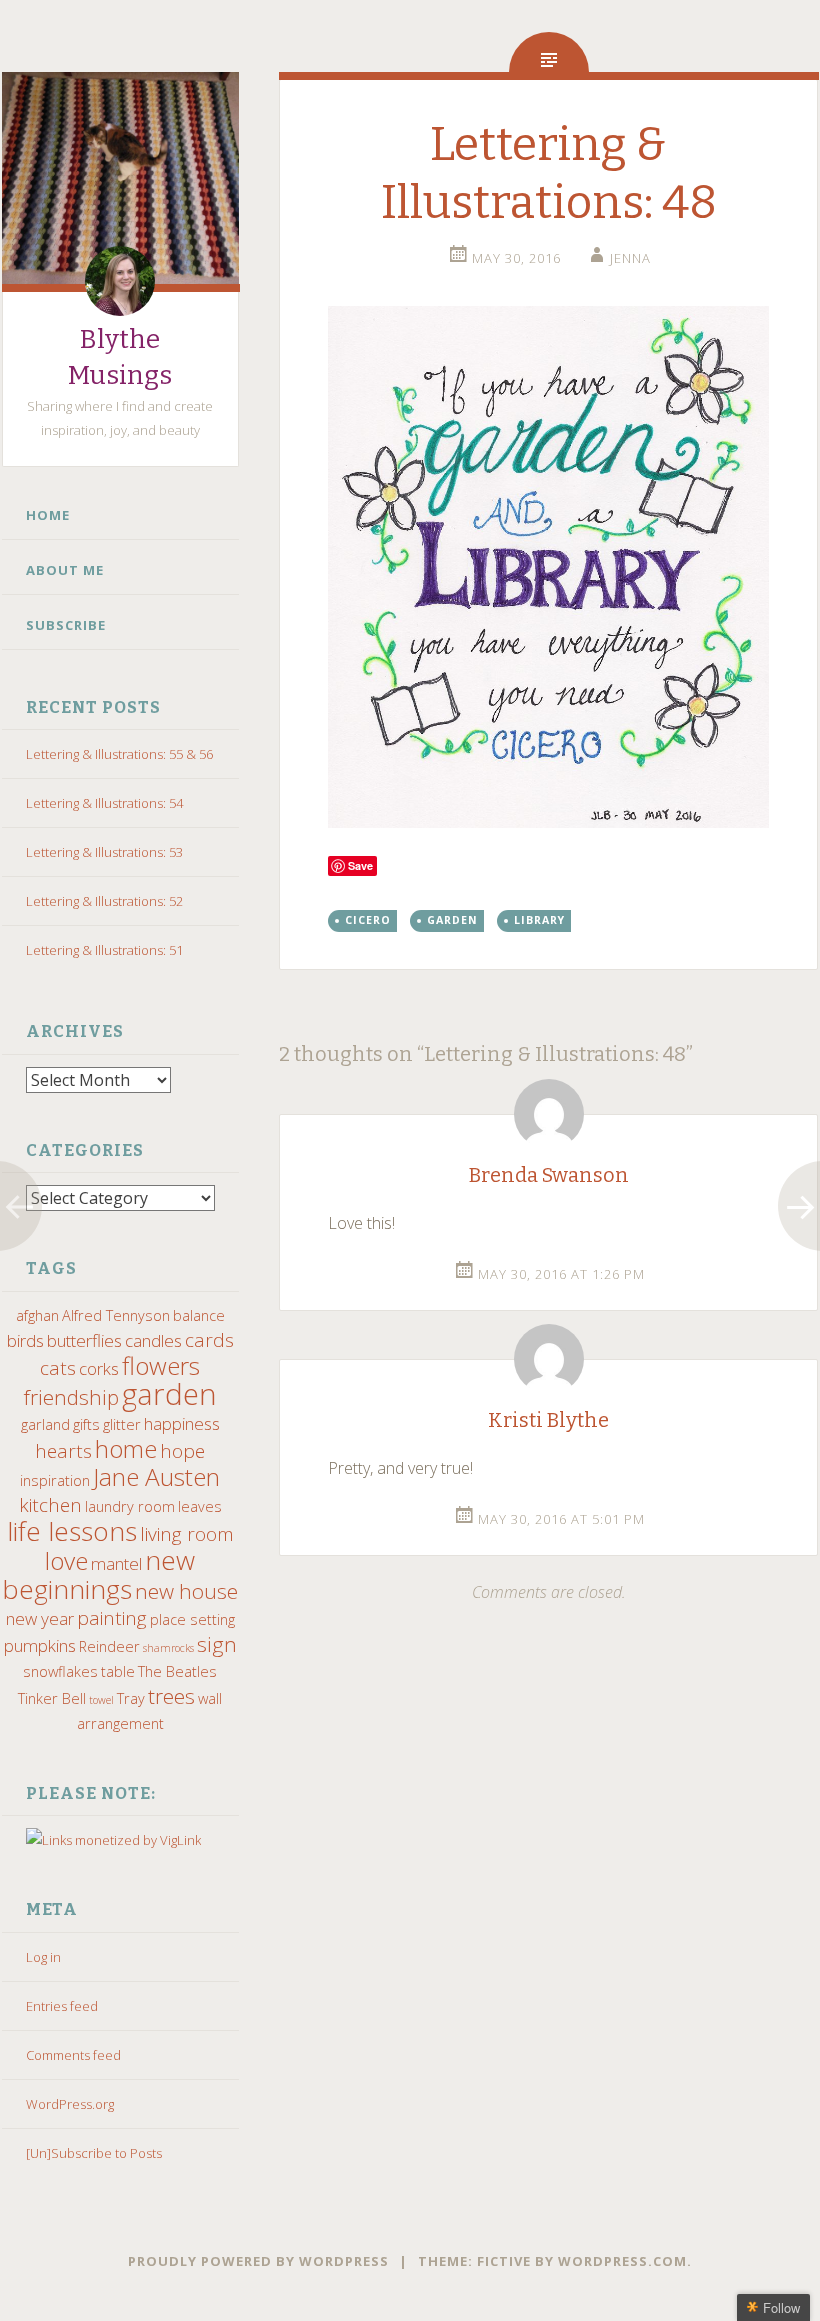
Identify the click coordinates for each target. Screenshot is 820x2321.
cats (58, 1368)
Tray (131, 1698)
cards (209, 1340)
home (126, 1448)
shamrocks (168, 1648)
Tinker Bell (52, 1698)
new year (40, 1618)
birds (25, 1340)
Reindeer (109, 1646)
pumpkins (40, 1645)
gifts (86, 1424)
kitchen (50, 1505)
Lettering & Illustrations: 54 (104, 803)
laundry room (130, 1506)
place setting (192, 1619)
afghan (37, 1315)
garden (169, 1394)
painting (112, 1618)
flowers (161, 1365)
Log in (43, 1957)
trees (171, 1696)
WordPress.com (622, 2261)
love (66, 1560)
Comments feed (73, 2055)
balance (199, 1315)
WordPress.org (70, 2104)
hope (182, 1451)
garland (45, 1424)
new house (186, 1591)
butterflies (84, 1340)
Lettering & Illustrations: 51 (104, 950)
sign (217, 1644)
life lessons (72, 1531)
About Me (65, 570)
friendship (71, 1397)
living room (187, 1534)
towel (101, 1700)
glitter (122, 1424)
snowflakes (60, 1671)
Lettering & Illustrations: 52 (104, 901)
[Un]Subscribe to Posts (94, 2153)
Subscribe (66, 625)
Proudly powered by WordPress (258, 2261)
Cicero (368, 920)
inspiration (55, 1480)
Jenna (630, 258)
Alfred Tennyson (116, 1315)
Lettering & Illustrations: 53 (104, 852)
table (118, 1671)
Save (360, 865)
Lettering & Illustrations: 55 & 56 (119, 754)
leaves (200, 1506)
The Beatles (177, 1671)
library (539, 920)
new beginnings (98, 1574)
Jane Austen (156, 1476)
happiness (182, 1423)
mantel (116, 1563)
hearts (63, 1451)
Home (48, 515)
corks (99, 1368)
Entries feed (62, 2006)
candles (153, 1340)
